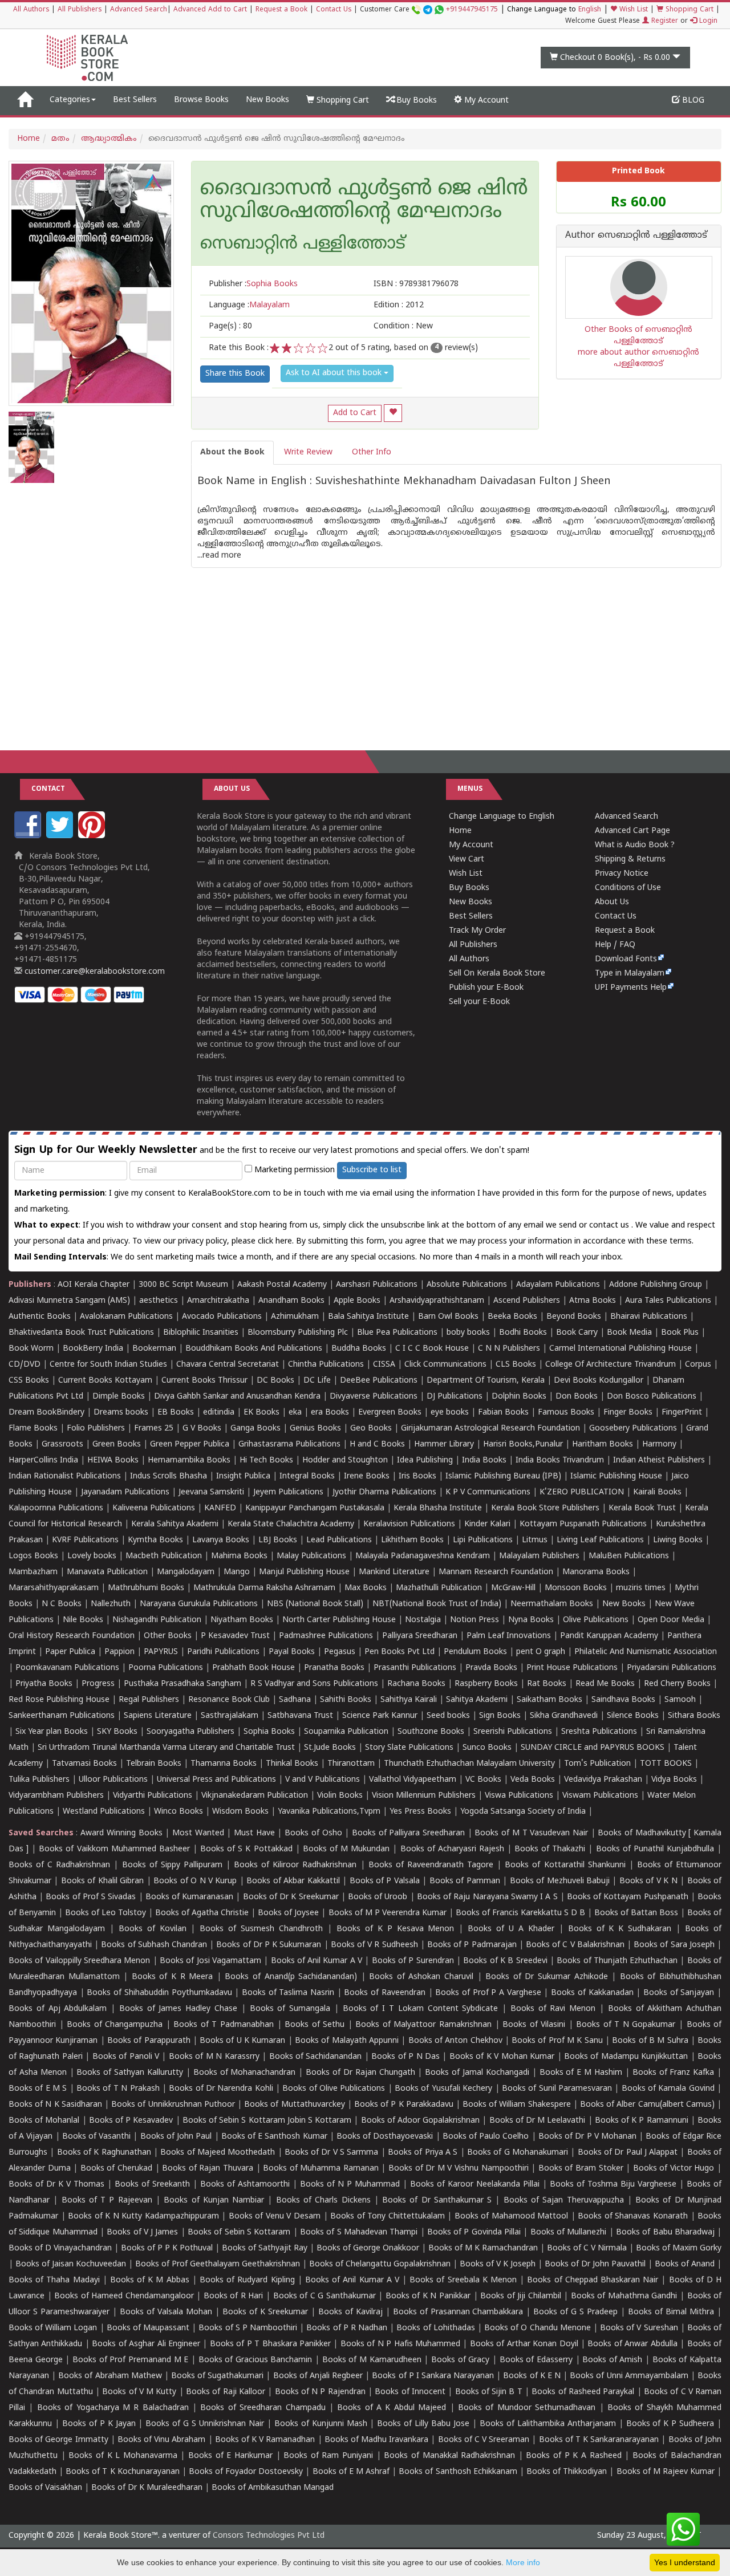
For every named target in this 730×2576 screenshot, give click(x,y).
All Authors (31, 10)
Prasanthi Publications (415, 1668)
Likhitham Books (412, 1540)
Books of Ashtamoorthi (245, 2185)
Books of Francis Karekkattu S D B (520, 1913)
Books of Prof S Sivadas (91, 1897)
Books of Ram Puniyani (328, 2456)
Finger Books (628, 1413)
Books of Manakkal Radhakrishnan (449, 2456)
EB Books (176, 1413)
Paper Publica (70, 1652)
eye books (450, 1413)
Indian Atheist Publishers (659, 1460)
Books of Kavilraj (350, 2312)
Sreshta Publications (599, 1732)
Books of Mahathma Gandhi (624, 2296)
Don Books (577, 1397)
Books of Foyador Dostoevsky (246, 2472)
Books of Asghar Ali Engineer (146, 2344)
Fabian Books (503, 1413)
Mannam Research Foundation (496, 1572)
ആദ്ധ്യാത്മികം (109, 139)
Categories (70, 100)
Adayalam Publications (558, 1285)
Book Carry (577, 1333)
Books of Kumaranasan (189, 1897)
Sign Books (500, 1716)
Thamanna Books (224, 1764)
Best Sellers (135, 100)
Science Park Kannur (380, 1716)
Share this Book (235, 374)
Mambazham (33, 1572)
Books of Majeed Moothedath (218, 2153)
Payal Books (292, 1652)
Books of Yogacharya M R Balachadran (113, 2408)
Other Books (168, 1636)
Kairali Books (657, 1492)
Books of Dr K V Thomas (56, 2185)
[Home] (25, 100)
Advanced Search (139, 10)
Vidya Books (674, 1780)
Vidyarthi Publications (153, 1796)
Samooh (680, 1700)
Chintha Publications (326, 1365)
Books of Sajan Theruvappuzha (564, 2201)
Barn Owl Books (448, 1317)
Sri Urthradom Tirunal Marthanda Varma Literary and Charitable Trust (166, 1748)
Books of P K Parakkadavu (404, 2105)
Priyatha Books (44, 1684)
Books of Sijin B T (489, 2392)
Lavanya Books (221, 1540)
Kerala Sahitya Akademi (175, 1524)
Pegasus (340, 1652)
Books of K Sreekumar (265, 2312)
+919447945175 (472, 10)
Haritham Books (603, 1445)
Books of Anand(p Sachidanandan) (291, 1977)
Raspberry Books (486, 1684)
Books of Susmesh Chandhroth (261, 1929)
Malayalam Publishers (539, 1556)
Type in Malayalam (630, 974)
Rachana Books (416, 1684)
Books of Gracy (460, 2360)
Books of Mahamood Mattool (512, 2217)
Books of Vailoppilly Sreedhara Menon (79, 1961)
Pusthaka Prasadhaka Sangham (182, 1684)
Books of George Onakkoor (368, 2248)
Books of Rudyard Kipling (247, 2280)
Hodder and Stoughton (345, 1460)
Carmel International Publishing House (620, 1349)
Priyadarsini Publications (672, 1668)
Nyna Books (531, 1620)
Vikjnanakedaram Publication (255, 1796)
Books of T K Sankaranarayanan (599, 2440)
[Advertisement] (365, 648)
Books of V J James (142, 2232)
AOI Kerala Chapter (94, 1285)
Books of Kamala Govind (668, 2089)
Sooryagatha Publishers (190, 1732)
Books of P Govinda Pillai (474, 2232)
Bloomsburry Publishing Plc (298, 1333)
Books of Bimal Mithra (671, 2312)
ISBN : (416, 284)
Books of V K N (648, 1881)
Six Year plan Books (52, 1732)
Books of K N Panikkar (428, 2296)
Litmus (535, 1540)
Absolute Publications (467, 1285)
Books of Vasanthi (96, 2137)
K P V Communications (488, 1492)
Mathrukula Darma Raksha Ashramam (264, 1588)
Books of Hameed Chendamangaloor (124, 2296)
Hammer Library (444, 1445)
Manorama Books (596, 1572)
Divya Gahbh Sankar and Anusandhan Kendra (237, 1397)
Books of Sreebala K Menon (463, 2280)
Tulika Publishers (39, 1780)
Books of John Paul (176, 2137)
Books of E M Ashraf (351, 2472)
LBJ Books (278, 1540)
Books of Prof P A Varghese (488, 1993)
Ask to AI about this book (335, 373)
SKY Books (117, 1732)
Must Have (254, 1833)
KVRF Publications (85, 1540)
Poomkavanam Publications (67, 1668)
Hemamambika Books (189, 1460)
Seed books (448, 1716)
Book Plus (680, 1333)
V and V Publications (323, 1780)
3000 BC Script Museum (183, 1285)
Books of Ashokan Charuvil (421, 1977)
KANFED (220, 1508)
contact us (610, 1226)
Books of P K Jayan (99, 2424)
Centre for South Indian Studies (108, 1365)
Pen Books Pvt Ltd (400, 1652)
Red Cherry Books (677, 1684)
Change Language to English (502, 817)
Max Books (366, 1588)
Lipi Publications (483, 1540)
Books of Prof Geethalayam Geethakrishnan (218, 2264)
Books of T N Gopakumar (626, 2025)
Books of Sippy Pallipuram (172, 1865)
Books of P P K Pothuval (167, 2248)
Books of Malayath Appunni (347, 2041)
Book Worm (31, 1349)
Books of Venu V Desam (275, 2217)
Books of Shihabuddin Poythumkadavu (159, 1993)
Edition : (399, 305)
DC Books (275, 1381)
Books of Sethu (315, 2025)
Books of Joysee (288, 1913)
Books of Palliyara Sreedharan (408, 1833)
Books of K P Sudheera (670, 2424)
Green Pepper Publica (190, 1445)
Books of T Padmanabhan (224, 2025)
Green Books (117, 1445)
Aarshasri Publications (377, 1285)
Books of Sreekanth (152, 2185)
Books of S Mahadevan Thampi (359, 2232)
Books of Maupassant (148, 2328)
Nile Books (83, 1620)
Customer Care (429, 10)
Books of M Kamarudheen (372, 2360)
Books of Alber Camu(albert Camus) (647, 2105)
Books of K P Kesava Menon (396, 1929)
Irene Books (367, 1476)
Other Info (372, 452)
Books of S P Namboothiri (248, 2328)
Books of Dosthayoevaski (385, 2137)
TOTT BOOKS (666, 1764)
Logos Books (33, 1556)
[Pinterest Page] (93, 836)
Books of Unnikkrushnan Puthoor (173, 2105)
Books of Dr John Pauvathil (595, 2264)
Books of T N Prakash (118, 2089)
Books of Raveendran (384, 1993)
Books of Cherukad (116, 2169)
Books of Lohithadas (435, 2328)
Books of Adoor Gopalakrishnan (421, 2121)
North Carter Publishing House (339, 1620)
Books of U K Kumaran (242, 2041)
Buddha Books (359, 1349)
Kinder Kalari (487, 1524)
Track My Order (477, 931)
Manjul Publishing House (304, 1572)
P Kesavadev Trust (235, 1636)
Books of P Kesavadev (131, 2121)
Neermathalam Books (552, 1604)
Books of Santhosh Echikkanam (458, 2472)
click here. (277, 1242)
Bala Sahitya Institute (368, 1317)
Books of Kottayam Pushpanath (628, 1897)
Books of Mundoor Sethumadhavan (527, 2408)
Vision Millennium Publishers (424, 1796)
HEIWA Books (113, 1460)
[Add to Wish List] (393, 413)
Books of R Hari (234, 2296)
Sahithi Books (346, 1700)
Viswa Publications (519, 1796)
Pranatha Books (334, 1668)
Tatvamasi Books (84, 1764)
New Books (267, 100)
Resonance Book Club (229, 1700)
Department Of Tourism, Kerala (486, 1381)
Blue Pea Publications (397, 1333)
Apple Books (357, 1301)
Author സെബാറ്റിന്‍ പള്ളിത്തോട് (636, 236)
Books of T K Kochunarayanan (123, 2472)
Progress (98, 1684)
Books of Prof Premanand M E (130, 2360)
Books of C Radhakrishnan (59, 1865)
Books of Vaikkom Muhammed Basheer (114, 1849)
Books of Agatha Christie (202, 1913)
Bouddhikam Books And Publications (254, 1349)
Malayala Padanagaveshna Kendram (423, 1556)
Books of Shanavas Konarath (633, 2217)
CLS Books (516, 1365)
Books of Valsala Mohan (166, 2312)
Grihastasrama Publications (289, 1445)
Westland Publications (105, 1812)
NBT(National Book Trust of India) (437, 1604)
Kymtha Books (155, 1540)
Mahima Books (239, 1556)
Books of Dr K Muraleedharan (147, 2488)
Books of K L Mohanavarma (123, 2456)
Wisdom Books (240, 1812)
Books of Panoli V (126, 2057)
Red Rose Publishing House (59, 1700)
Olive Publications (596, 1620)
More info (523, 2562)
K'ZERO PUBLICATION (582, 1492)
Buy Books (415, 101)
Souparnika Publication (346, 1732)
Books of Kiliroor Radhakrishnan (295, 1865)
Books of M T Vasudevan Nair (531, 1833)
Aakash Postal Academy (283, 1285)
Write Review (308, 452)
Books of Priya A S (423, 2153)
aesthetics (159, 1301)
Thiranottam (351, 1764)
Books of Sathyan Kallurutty (130, 2073)
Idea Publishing (425, 1460)
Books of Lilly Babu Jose (423, 2424)
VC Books (483, 1780)
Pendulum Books (475, 1652)
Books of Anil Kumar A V (317, 1961)
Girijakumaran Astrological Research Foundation (490, 1429)
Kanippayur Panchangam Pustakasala (315, 1508)
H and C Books (377, 1445)
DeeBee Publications (379, 1381)
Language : (249, 305)
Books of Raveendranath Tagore (431, 1865)
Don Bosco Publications (652, 1397)
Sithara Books (694, 1716)
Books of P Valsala (385, 1881)
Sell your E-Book (479, 1002)
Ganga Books (255, 1429)
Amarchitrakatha (218, 1301)
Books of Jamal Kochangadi (477, 2073)
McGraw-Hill (513, 1588)
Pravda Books (491, 1668)
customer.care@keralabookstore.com (94, 972)
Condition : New (403, 326)
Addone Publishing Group (656, 1285)
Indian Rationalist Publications (65, 1476)
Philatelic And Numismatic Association (646, 1652)
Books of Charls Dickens (323, 2201)
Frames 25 (154, 1429)
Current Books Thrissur (204, 1381)
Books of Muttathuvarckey (294, 2105)
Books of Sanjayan (679, 1993)
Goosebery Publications (633, 1429)
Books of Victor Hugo (674, 2169)
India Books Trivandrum (560, 1460)
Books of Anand (685, 2264)
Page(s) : (230, 326)
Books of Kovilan (153, 1929)
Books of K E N (532, 2376)
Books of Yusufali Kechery (443, 2089)
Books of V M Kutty (139, 2392)
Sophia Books (269, 1732)
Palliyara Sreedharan (420, 1636)
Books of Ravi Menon (553, 2009)
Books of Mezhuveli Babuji (560, 1881)
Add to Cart (355, 413)
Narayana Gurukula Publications (199, 1604)
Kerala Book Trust (642, 1508)
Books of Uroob (378, 1897)
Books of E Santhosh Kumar (274, 2137)
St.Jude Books (330, 1748)
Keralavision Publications (409, 1524)
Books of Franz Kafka (674, 2073)
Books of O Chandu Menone (538, 2328)
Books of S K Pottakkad (246, 1849)
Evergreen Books (390, 1413)
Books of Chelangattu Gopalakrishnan (380, 2264)
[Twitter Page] (61, 836)
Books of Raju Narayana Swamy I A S (487, 1897)
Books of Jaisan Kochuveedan (71, 2264)
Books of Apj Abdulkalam (58, 2009)
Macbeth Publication (164, 1556)
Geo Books (371, 1429)
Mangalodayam (186, 1572)
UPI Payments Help (631, 988)
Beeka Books (512, 1317)
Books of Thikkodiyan (567, 2472)
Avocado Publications (222, 1317)
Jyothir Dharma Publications (384, 1492)
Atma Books (593, 1301)
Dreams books (121, 1413)
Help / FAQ (615, 945)
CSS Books (29, 1381)
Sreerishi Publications (513, 1732)
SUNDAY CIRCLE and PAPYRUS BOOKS (593, 1748)
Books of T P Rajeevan (107, 2201)
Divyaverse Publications (374, 1397)
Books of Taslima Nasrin (288, 1993)
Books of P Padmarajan (472, 1945)
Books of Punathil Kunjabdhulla (655, 1849)
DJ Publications (455, 1397)
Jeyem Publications (288, 1492)
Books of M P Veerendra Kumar (388, 1913)
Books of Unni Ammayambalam (629, 2376)
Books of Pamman (465, 1881)
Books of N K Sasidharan (55, 2105)
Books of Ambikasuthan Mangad (273, 2488)
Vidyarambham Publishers (56, 1796)
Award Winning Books (121, 1833)
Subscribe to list (372, 1170)
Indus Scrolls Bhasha (169, 1476)
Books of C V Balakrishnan (575, 1945)
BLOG (692, 101)
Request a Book (281, 10)
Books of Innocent (410, 2392)
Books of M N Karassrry (214, 2057)
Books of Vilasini (534, 2025)
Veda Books (533, 1780)
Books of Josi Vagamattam (210, 1961)
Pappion (119, 1652)
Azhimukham (295, 1317)
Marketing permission (293, 1170)
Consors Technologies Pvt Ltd (269, 2536)
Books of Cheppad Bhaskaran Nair (593, 2280)
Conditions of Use (628, 888)
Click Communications (445, 1365)
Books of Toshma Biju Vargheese (613, 2185)
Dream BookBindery (46, 1413)
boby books (468, 1333)
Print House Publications (572, 1668)
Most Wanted (198, 1833)
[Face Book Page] (29, 836)
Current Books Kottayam (105, 1381)
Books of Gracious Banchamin (255, 2360)
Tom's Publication (597, 1764)
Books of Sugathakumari (217, 2376)
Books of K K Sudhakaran (620, 1929)
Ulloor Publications (113, 1780)
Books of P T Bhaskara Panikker (270, 2344)
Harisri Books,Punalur (523, 1445)
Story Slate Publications (409, 1748)
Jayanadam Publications (125, 1492)
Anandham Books (291, 1301)
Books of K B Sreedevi (505, 1961)
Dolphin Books (519, 1397)
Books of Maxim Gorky (679, 2248)
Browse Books (201, 100)
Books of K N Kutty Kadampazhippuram (143, 2217)
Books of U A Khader (511, 1929)
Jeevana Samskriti (211, 1492)
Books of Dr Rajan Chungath (360, 2073)
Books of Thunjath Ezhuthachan (617, 1961)
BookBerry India (93, 1349)
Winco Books (179, 1812)
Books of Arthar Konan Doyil (524, 2344)
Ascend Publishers (527, 1301)
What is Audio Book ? (635, 845)
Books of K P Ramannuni (642, 2121)
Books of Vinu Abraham (162, 2440)
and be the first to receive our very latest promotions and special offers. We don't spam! (272, 1150)
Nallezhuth (111, 1604)
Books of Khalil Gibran (102, 1881)
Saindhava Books (623, 1700)
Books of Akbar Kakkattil (293, 1881)
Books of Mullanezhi (569, 2232)
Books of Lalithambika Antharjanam (548, 2424)
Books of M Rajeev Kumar (666, 2472)
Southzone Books (431, 1732)
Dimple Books (119, 1397)
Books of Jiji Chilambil (521, 2296)
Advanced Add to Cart (210, 10)
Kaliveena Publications (154, 1508)
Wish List (632, 10)
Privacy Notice (622, 874)
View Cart (467, 860)
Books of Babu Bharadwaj (665, 2232)
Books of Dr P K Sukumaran (269, 1945)
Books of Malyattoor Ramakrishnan (423, 2025)
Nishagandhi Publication (157, 1620)
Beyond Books (574, 1317)
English (590, 10)
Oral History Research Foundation (72, 1636)
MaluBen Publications (629, 1556)
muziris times (641, 1588)
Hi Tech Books (266, 1460)
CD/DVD (25, 1365)
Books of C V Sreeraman (484, 2440)
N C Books (62, 1604)
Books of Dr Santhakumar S (437, 2201)
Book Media (629, 1333)
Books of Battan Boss (636, 1913)
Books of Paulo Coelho (486, 2137)
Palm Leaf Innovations (509, 1636)
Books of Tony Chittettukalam (388, 2217)
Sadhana (295, 1700)
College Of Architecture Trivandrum (611, 1365)
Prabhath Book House (254, 1668)
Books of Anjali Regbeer (318, 2376)
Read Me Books (605, 1684)
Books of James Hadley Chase (178, 2009)
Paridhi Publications (223, 1652)
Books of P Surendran (413, 1961)
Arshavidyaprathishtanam (437, 1301)
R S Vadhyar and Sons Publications (314, 1684)
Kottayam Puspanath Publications (583, 1524)
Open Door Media (671, 1620)
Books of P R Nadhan (347, 2328)
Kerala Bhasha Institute (438, 1508)
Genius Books (315, 1429)
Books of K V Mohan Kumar (502, 2057)
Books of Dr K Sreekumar (291, 1897)
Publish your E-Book (486, 988)
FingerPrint (682, 1413)
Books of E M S (38, 2089)
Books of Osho (313, 1833)
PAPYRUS (161, 1652)
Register (664, 21)
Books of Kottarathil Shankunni (565, 1865)
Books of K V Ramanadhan (265, 2440)
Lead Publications (339, 1540)
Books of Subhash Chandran (154, 1945)
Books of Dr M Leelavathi (538, 2121)
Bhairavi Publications (649, 1317)
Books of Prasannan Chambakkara (458, 2312)
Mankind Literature (394, 1572)
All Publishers (80, 10)
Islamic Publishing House (616, 1476)
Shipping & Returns (630, 860)
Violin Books (340, 1796)
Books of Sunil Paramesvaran (557, 2089)
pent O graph (541, 1652)
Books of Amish (612, 2360)
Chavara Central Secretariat (228, 1365)
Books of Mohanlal (44, 2121)
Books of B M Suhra (650, 2041)
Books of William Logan (53, 2328)
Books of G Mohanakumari (518, 2153)
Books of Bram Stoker (581, 2169)
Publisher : (253, 284)
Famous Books (566, 1413)
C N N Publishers (509, 1349)
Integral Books (307, 1476)
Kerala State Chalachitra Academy (291, 1524)
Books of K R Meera (172, 1977)
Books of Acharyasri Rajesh (452, 1849)
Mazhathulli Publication (439, 1588)
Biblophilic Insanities (201, 1333)
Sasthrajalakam (230, 1716)
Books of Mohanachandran (245, 2073)
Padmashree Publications (326, 1636)
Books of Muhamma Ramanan (321, 2169)
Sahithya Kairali (409, 1700)
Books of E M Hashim (581, 2073)
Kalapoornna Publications (56, 1508)
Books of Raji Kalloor (226, 2392)
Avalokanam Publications (126, 1317)
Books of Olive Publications (334, 2089)
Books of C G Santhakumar (325, 2296)
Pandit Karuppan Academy (609, 1636)
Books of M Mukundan (346, 1849)
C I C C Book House (432, 1349)
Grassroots (62, 1445)
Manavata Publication (107, 1572)
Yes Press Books (420, 1812)
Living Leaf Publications (600, 1540)
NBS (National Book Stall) (315, 1604)
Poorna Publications (166, 1668)
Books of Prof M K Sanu (557, 2041)
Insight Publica (243, 1476)
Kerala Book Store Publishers (545, 1508)
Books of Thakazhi (550, 1849)
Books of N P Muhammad (350, 2185)
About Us (612, 902)
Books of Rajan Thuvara (208, 2169)
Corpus (698, 1365)
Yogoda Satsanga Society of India (523, 1812)
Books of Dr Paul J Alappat (628, 2153)
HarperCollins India (43, 1460)
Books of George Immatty (58, 2440)
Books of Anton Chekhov (455, 2041)
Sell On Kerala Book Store (497, 974)
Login (707, 21)
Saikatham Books (549, 1700)
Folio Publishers (96, 1429)
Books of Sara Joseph (674, 1945)
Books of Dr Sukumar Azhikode (546, 1977)
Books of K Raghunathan (104, 2153)
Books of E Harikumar (230, 2456)
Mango (237, 1572)
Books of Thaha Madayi (54, 2280)
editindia (219, 1413)
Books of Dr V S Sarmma (332, 2153)
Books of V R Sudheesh (374, 1945)
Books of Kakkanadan (592, 1993)
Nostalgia (423, 1620)
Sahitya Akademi (477, 1700)
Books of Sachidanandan (316, 2057)
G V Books (202, 1429)
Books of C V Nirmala (587, 2248)
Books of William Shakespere (517, 2105)
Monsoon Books (576, 1588)
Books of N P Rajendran (320, 2392)
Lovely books (92, 1556)
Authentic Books (40, 1317)
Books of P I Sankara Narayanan (433, 2376)
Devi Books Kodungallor (599, 1381)
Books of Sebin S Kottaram (239, 2232)
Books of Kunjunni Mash (321, 2424)
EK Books (261, 1413)
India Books (484, 1460)
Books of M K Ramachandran (483, 2248)
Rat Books (547, 1684)
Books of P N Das (405, 2057)
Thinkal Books (292, 1764)
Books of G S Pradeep (575, 2312)
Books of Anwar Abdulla (632, 2344)
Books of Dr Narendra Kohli (221, 2089)
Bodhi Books (523, 1333)
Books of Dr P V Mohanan (587, 2137)
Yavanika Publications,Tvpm (329, 1812)
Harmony (659, 1445)
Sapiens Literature (158, 1716)
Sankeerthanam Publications (62, 1716)
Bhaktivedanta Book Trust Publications (81, 1333)
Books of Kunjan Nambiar (214, 2201)
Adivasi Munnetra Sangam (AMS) (69, 1301)
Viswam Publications (600, 1796)
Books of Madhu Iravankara (377, 2440)
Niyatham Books (242, 1620)
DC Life (317, 1381)
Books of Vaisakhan (45, 2488)
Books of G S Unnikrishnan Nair (205, 2424)
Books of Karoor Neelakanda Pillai (475, 2185)
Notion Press (474, 1620)
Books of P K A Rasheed (573, 2456)
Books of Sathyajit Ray (265, 2248)
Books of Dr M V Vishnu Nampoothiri (459, 2169)
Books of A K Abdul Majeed (392, 2408)
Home (29, 139)
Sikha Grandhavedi (564, 1716)
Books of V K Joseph (498, 2264)
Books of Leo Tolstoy (106, 1913)
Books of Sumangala (290, 2009)
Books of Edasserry (536, 2360)
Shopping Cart (688, 10)
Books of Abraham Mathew (110, 2376)
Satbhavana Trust (300, 1716)
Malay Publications (311, 1556)
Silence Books (633, 1716)
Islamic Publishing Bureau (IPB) (503, 1476)
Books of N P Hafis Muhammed (400, 2344)
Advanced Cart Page (632, 831)
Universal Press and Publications (216, 1780)
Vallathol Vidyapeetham (413, 1780)
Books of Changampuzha (115, 2025)
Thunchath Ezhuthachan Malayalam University (469, 1764)
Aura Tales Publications (668, 1301)
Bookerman (154, 1349)
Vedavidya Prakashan (603, 1780)
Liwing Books (678, 1540)
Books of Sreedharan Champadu (263, 2408)
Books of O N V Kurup (195, 1881)
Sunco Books (487, 1748)
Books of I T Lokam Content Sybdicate (421, 2009)
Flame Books (33, 1429)
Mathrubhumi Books (146, 1588)
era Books (330, 1413)
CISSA (384, 1365)
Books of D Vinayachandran (60, 2248)
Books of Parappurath (149, 2041)
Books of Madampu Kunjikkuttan (626, 2057)
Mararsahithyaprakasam (54, 1588)
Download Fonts (626, 959)
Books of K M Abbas (150, 2280)
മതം (60, 139)
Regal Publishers (149, 1700)
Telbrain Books (154, 1764)
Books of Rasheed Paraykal (583, 2392)
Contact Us (334, 10)
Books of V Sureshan (639, 2328)
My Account (485, 101)
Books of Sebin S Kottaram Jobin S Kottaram (267, 2121)
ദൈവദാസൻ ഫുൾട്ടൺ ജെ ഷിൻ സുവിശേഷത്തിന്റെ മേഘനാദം (364, 201)
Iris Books (417, 1476)
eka (295, 1413)
